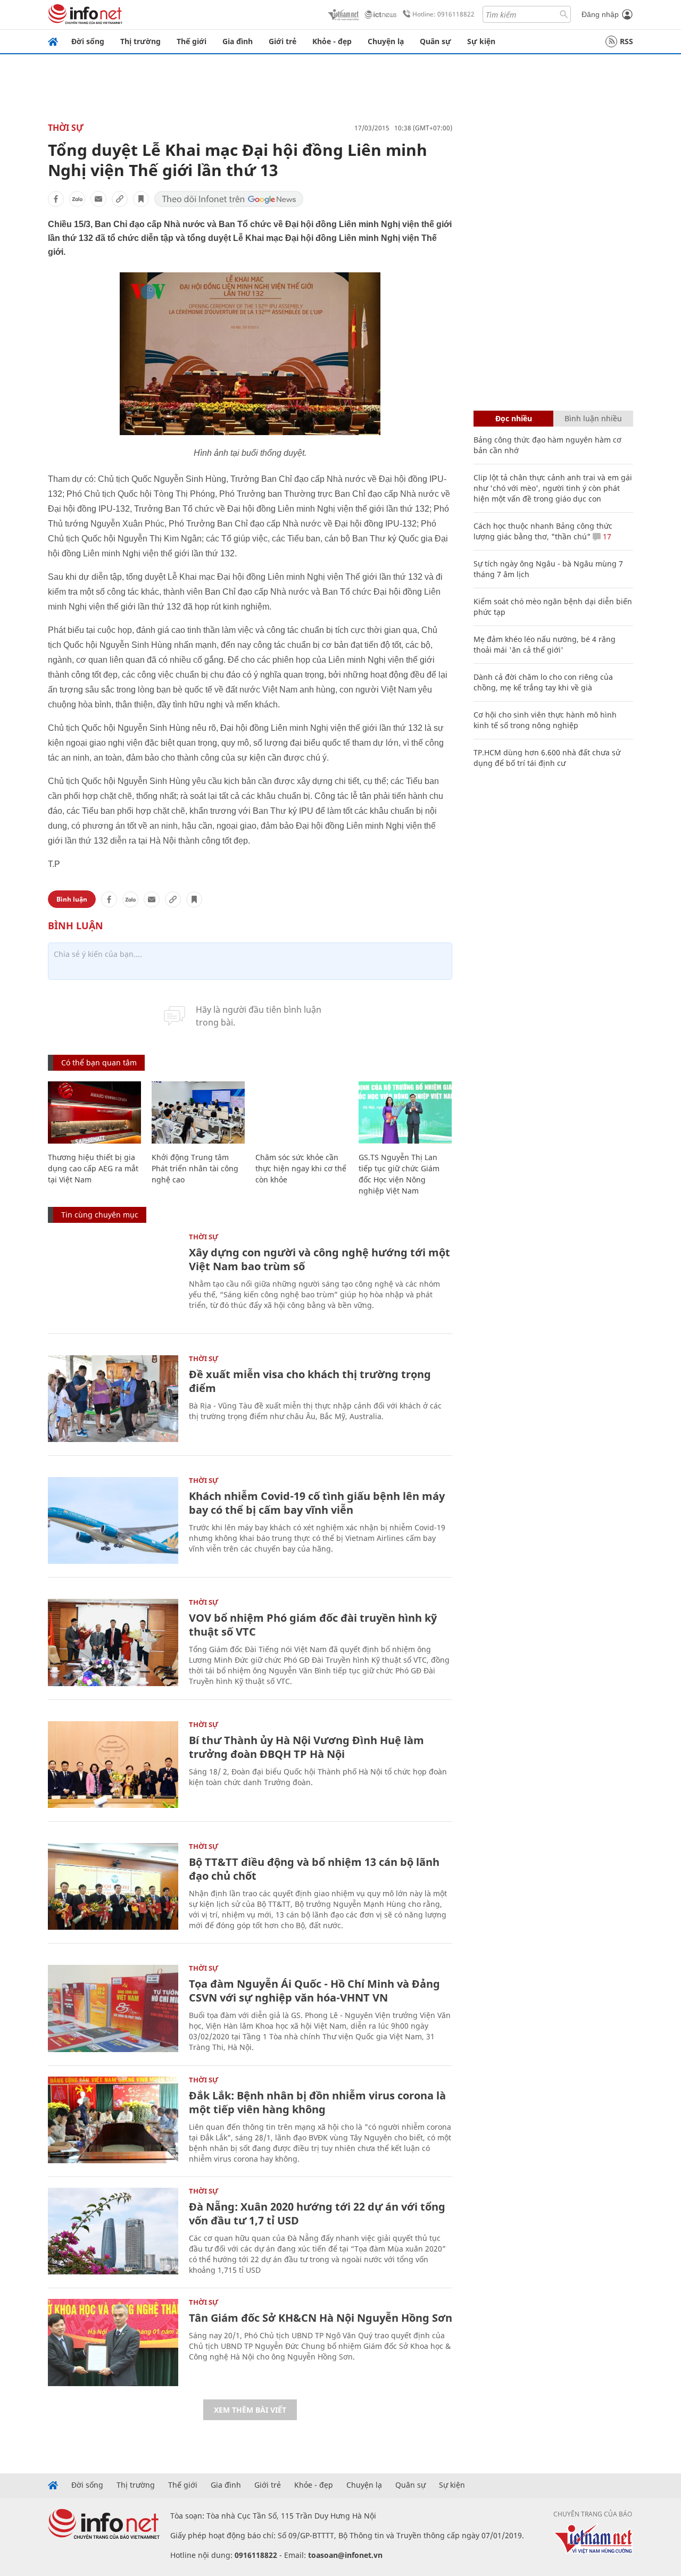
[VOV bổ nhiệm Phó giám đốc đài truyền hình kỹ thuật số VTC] (113, 1642)
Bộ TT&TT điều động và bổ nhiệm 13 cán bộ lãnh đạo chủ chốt (314, 1869)
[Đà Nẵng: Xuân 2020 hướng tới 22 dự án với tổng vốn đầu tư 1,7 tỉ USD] (113, 2231)
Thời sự (66, 128)
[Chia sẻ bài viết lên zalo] (77, 199)
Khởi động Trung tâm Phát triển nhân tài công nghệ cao (195, 1168)
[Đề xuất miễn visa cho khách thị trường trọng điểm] (113, 1399)
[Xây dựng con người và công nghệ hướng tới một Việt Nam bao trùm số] (113, 1277)
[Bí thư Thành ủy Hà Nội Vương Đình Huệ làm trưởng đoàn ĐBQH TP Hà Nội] (113, 1765)
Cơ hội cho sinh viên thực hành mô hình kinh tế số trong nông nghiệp (545, 720)
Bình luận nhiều (593, 418)
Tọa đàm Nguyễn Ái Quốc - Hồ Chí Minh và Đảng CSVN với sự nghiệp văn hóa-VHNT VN (314, 1991)
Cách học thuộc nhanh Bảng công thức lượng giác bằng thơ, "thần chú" (543, 531)
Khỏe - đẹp (332, 41)
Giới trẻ (283, 41)
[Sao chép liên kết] (120, 199)
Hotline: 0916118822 (443, 14)
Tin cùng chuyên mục (100, 1215)
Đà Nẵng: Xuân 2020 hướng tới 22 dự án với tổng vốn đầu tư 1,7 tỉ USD (317, 2214)
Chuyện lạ (386, 41)
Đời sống (88, 41)
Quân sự (435, 41)
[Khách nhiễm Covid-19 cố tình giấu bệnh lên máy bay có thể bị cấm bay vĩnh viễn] (113, 1520)
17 (606, 536)
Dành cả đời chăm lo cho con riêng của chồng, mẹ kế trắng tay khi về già (543, 682)
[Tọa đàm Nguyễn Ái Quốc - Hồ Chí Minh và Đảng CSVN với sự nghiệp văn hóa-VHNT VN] (113, 2008)
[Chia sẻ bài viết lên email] (98, 199)
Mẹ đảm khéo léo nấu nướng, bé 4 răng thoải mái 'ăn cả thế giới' (545, 644)
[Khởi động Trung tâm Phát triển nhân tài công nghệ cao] (198, 1112)
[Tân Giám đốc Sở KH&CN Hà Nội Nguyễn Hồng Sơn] (113, 2342)
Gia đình (238, 41)
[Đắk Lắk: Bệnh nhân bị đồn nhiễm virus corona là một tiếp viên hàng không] (113, 2120)
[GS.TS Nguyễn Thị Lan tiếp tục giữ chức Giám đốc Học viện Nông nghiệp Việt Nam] (405, 1112)
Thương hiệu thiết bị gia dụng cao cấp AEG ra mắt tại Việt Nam (93, 1168)
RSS (626, 41)
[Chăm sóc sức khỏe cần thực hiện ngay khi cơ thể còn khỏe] (302, 1112)
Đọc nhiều (514, 418)
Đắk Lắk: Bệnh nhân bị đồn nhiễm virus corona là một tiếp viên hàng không (317, 2102)
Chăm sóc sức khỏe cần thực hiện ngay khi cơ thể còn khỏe (301, 1168)
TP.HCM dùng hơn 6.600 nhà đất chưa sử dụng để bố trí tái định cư (547, 758)
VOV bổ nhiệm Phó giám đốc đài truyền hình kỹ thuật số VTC (313, 1625)
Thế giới (192, 41)
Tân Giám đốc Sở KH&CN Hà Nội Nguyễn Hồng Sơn (321, 2318)
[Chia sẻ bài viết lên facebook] (56, 199)
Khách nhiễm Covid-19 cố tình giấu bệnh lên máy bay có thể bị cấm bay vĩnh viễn (317, 1503)
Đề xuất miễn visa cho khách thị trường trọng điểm (310, 1381)
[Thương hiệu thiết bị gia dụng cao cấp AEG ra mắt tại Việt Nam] (94, 1112)
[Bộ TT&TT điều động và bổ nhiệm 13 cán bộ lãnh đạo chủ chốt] (113, 1886)
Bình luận (72, 899)
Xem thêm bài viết (250, 2410)
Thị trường (140, 41)
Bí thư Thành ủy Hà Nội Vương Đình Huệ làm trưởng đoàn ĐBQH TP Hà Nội (306, 1747)
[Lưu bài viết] (141, 199)
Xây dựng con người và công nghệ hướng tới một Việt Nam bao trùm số (319, 1259)
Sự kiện (481, 41)
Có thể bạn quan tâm (99, 1062)
